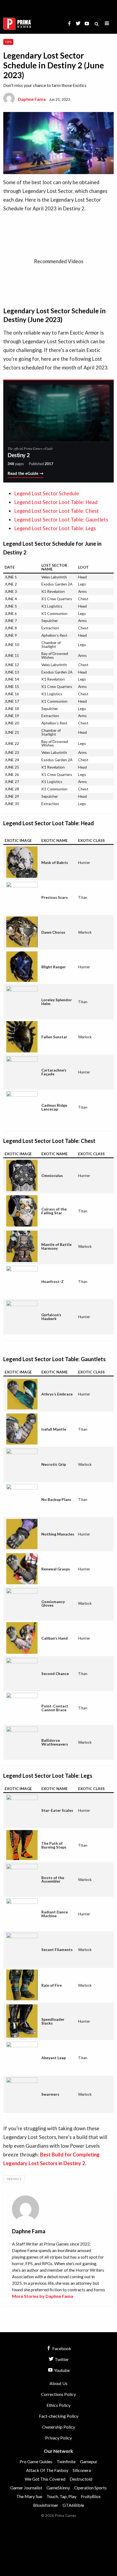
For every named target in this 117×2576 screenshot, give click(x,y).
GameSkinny (58, 2488)
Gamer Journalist (26, 2488)
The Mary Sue (29, 2496)
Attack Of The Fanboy (47, 2470)
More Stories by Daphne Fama (43, 2296)
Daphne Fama (32, 99)
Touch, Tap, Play (61, 2496)
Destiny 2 (14, 2179)
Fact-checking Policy (59, 2416)
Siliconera (82, 2470)
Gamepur (89, 2461)
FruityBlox (91, 2496)
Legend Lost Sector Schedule (47, 493)
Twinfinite (66, 2461)
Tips (8, 42)
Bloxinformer (46, 2505)
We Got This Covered (45, 2479)
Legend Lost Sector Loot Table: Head (56, 502)
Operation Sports (90, 2488)
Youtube (61, 2370)
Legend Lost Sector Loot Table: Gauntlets (61, 520)
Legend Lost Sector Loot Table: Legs (55, 528)
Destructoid (81, 2479)
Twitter (61, 2359)
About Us (59, 2383)
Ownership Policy (59, 2427)
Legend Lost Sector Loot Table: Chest (56, 511)
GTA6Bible (73, 2505)
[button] (107, 24)
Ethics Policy (59, 2405)
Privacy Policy (59, 2438)
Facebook (61, 2348)
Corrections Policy (59, 2394)
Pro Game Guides (36, 2461)
